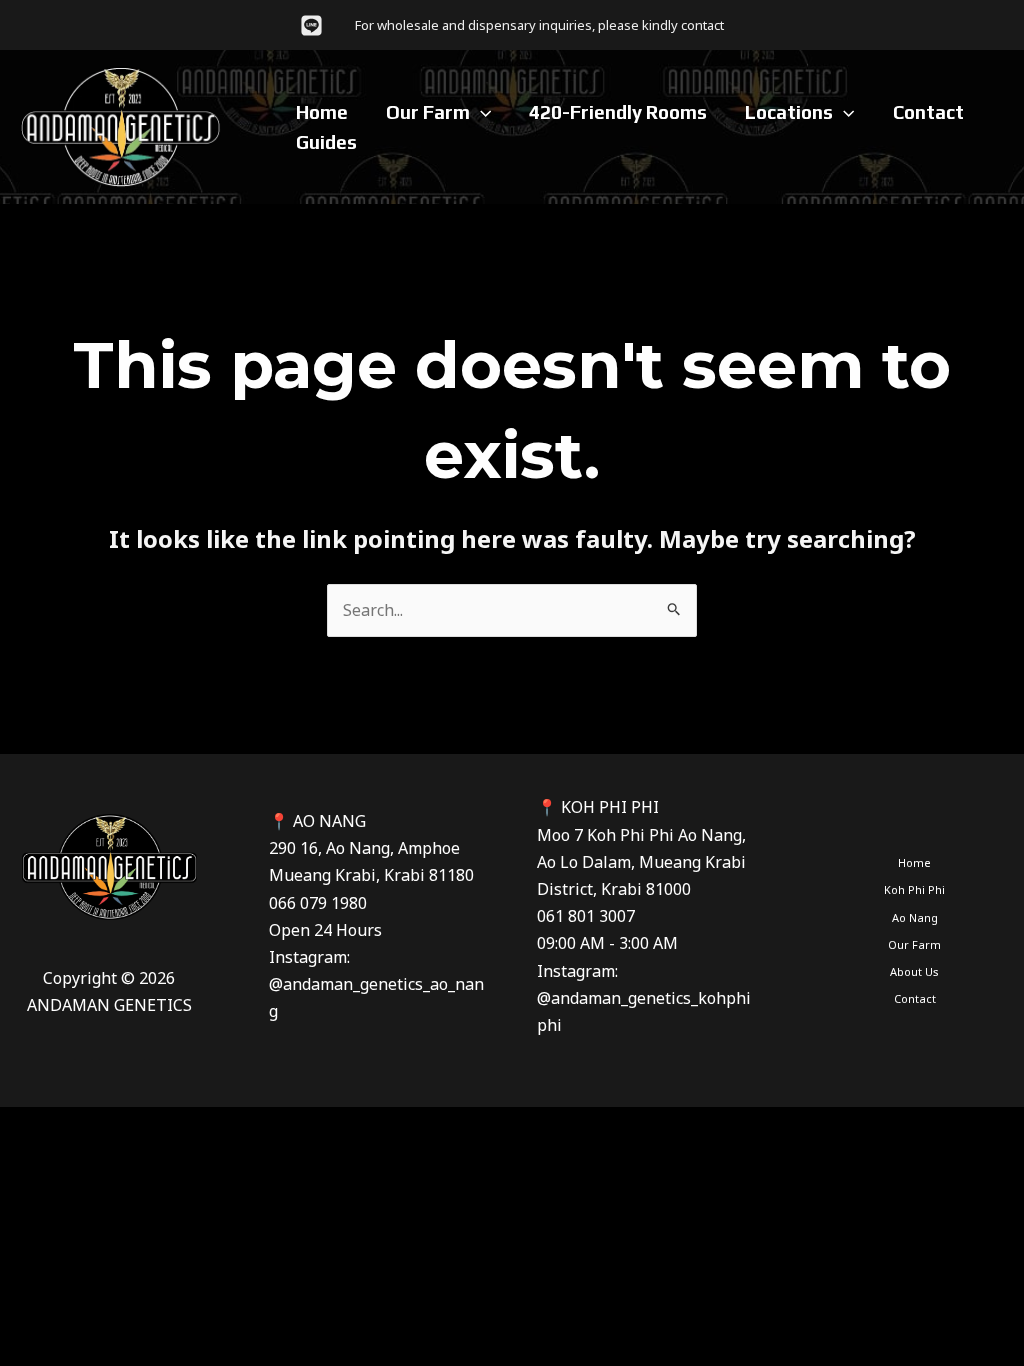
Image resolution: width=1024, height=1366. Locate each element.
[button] (480, 112)
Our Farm (428, 112)
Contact (928, 112)
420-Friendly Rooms (618, 112)
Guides (326, 142)
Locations (789, 112)
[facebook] (314, 25)
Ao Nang (915, 917)
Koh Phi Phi (914, 889)
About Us (914, 971)
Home (322, 112)
